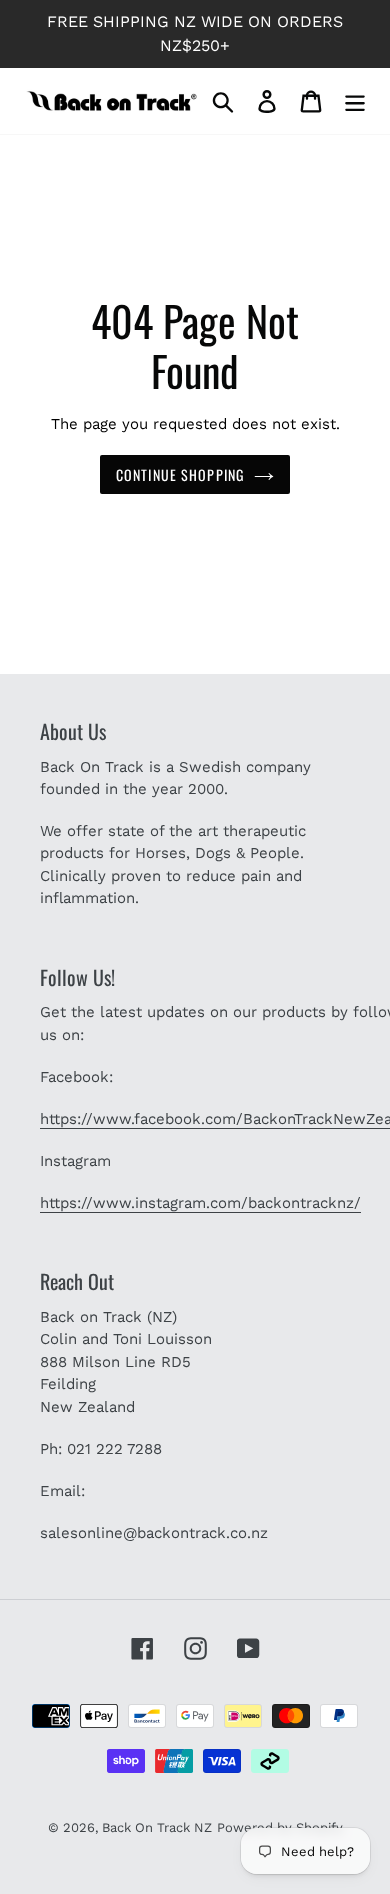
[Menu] (355, 101)
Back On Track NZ (157, 1827)
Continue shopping (180, 474)
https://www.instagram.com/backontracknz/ (200, 1203)
